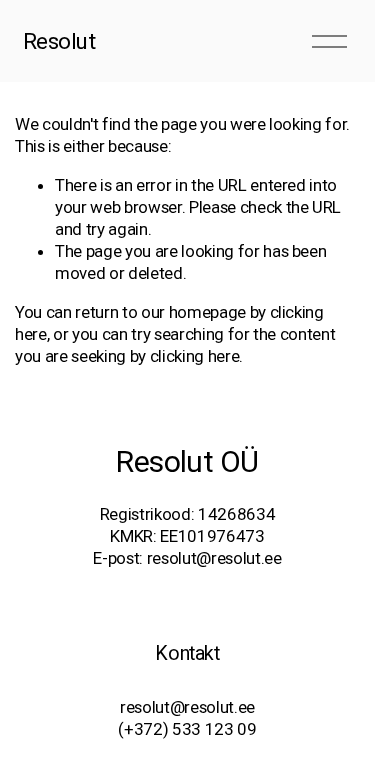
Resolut (59, 41)
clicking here (195, 356)
